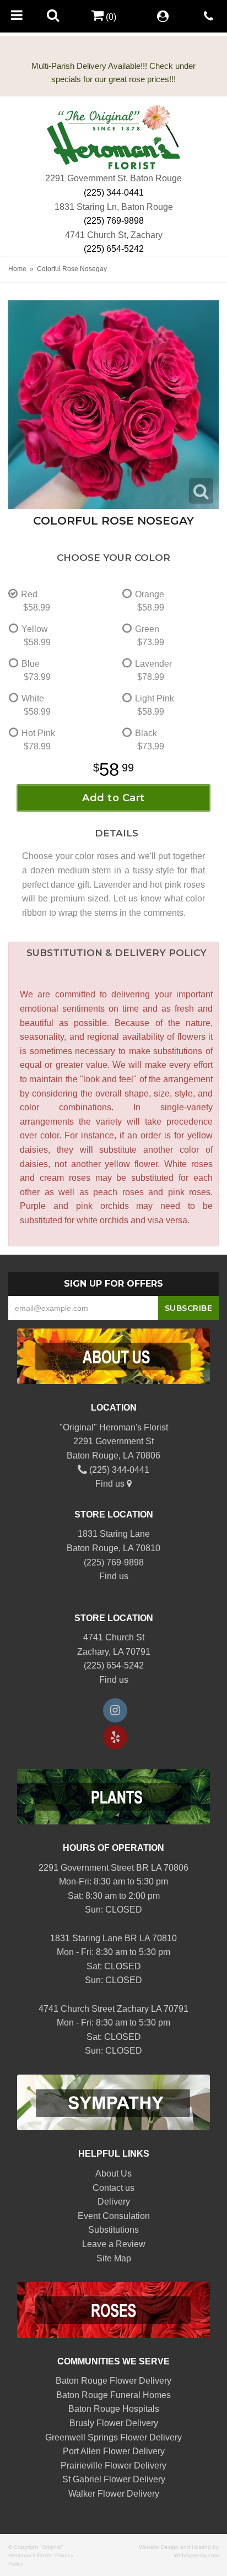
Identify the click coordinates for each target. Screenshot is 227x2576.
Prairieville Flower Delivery (113, 2466)
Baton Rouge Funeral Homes (113, 2395)
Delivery (114, 2202)
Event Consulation (114, 2216)
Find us (111, 1484)
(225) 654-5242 (114, 249)
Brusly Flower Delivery (114, 2423)
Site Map (114, 2258)
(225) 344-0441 (114, 193)
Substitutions (113, 2230)
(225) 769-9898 (114, 221)
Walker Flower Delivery (114, 2494)
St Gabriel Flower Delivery (114, 2479)
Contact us (113, 2188)
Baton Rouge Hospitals (114, 2409)
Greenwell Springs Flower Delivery (113, 2437)
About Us (113, 2173)
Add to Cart (113, 798)
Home (17, 269)
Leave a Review (114, 2244)
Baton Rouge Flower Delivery (113, 2381)
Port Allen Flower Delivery (114, 2451)
